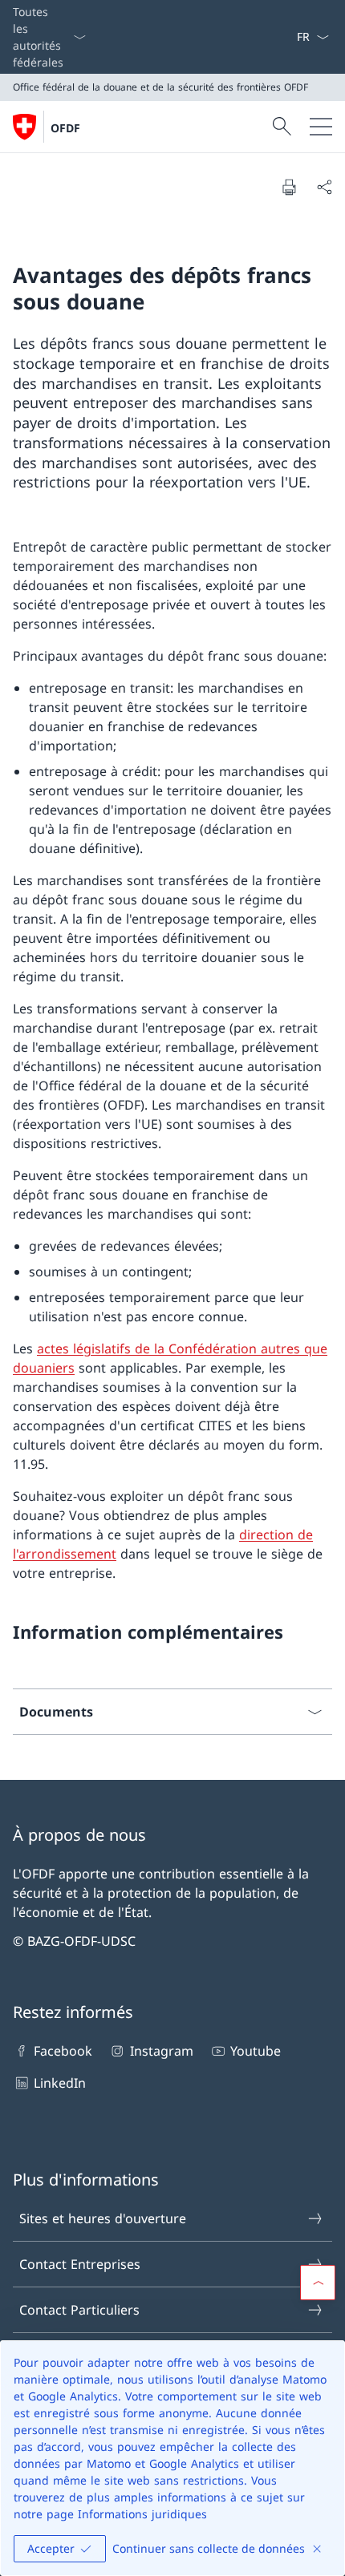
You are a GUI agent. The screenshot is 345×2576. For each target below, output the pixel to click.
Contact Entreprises (80, 2264)
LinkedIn (60, 2083)
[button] (318, 2283)
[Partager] (324, 187)
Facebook (63, 2051)
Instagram (161, 2051)
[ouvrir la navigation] (321, 127)
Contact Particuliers (79, 2310)
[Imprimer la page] (289, 187)
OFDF (65, 128)
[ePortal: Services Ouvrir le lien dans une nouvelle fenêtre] (290, 37)
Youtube (256, 2051)
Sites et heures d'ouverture (103, 2218)
